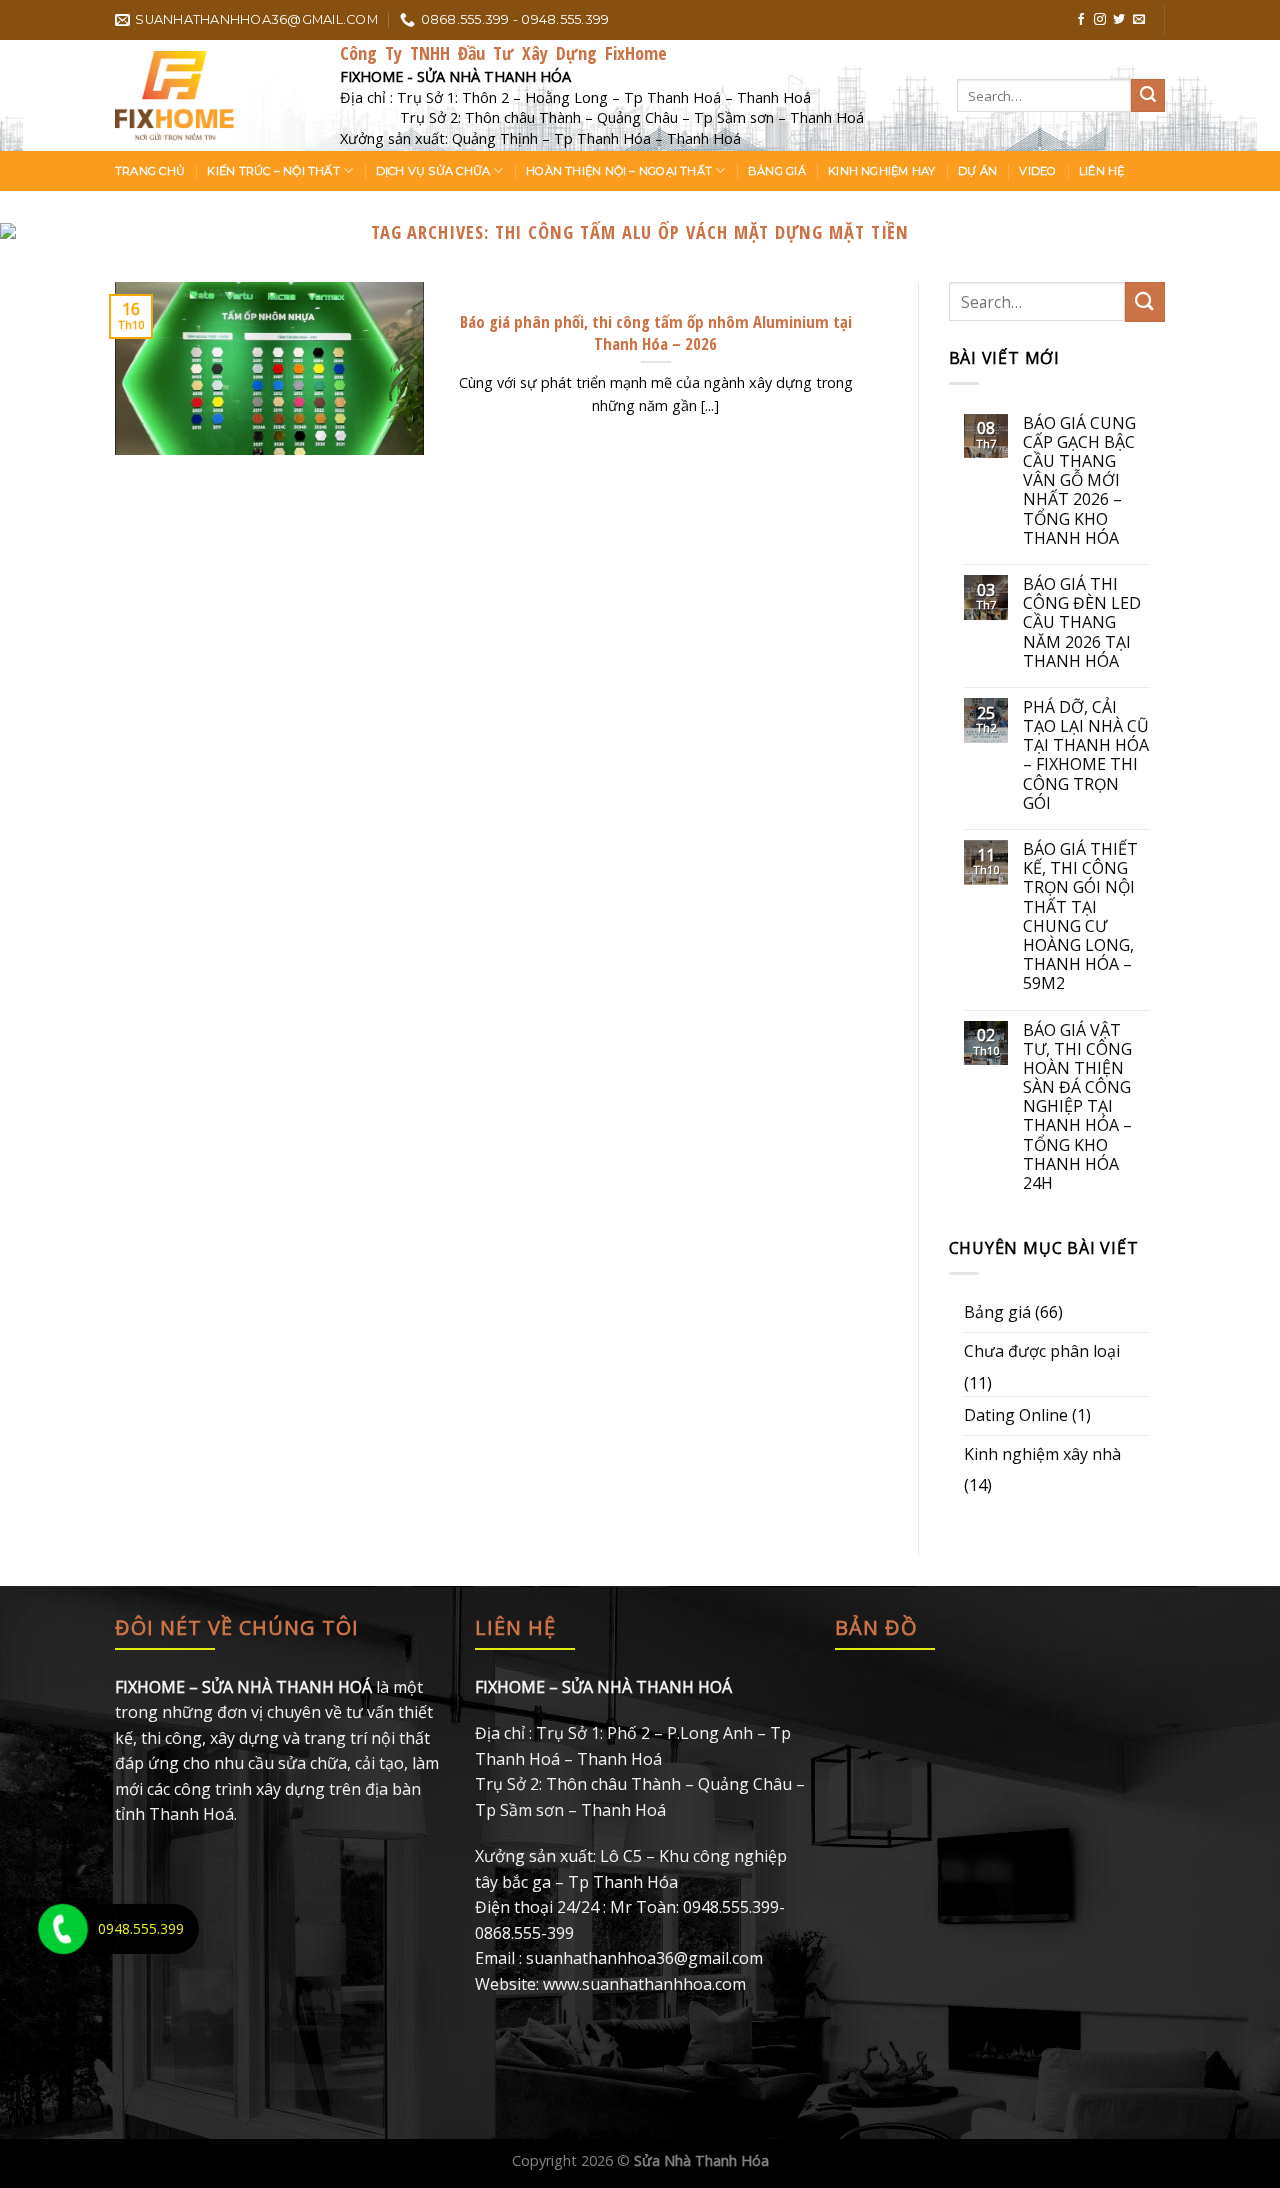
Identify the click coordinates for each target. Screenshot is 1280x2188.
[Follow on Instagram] (1100, 20)
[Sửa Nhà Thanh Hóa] (212, 95)
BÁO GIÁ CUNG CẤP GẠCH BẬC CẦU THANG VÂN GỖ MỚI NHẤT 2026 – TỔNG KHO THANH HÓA (1079, 481)
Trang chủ (150, 171)
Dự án (977, 171)
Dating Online (1016, 1415)
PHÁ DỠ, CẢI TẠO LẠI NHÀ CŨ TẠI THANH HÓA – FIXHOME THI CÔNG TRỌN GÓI (1086, 755)
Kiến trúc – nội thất (273, 171)
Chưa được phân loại (1042, 1351)
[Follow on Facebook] (1081, 20)
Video (1037, 171)
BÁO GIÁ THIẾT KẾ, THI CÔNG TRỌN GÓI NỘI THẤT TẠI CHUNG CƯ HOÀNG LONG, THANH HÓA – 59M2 (1080, 917)
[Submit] (1148, 96)
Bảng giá (777, 171)
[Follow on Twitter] (1119, 20)
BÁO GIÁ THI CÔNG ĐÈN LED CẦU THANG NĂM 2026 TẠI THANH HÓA (1082, 623)
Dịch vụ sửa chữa (433, 171)
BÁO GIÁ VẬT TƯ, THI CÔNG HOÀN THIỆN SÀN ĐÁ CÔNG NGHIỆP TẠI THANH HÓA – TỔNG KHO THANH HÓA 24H (1077, 1107)
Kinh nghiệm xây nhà (1042, 1454)
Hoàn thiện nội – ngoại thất (619, 171)
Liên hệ (1102, 171)
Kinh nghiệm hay (881, 171)
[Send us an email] (1139, 20)
